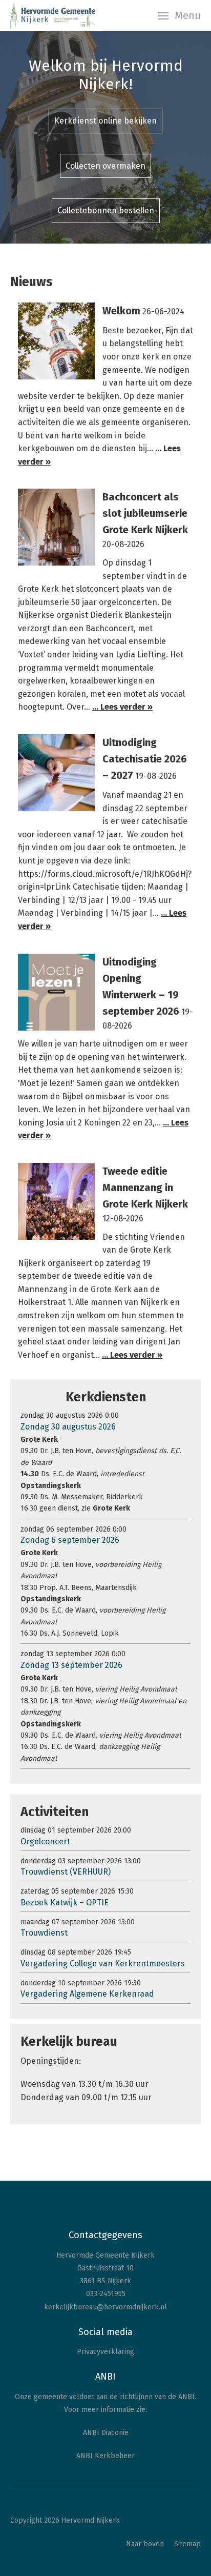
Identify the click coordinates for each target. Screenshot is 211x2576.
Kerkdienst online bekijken (105, 121)
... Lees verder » (122, 707)
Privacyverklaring (105, 2352)
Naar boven (145, 2544)
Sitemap (187, 2544)
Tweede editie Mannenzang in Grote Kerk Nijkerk (145, 1188)
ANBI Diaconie (106, 2433)
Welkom (121, 311)
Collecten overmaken (105, 166)
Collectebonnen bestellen (106, 210)
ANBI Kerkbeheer (105, 2456)
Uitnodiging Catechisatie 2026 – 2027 (145, 759)
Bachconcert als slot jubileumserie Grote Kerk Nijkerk (145, 513)
